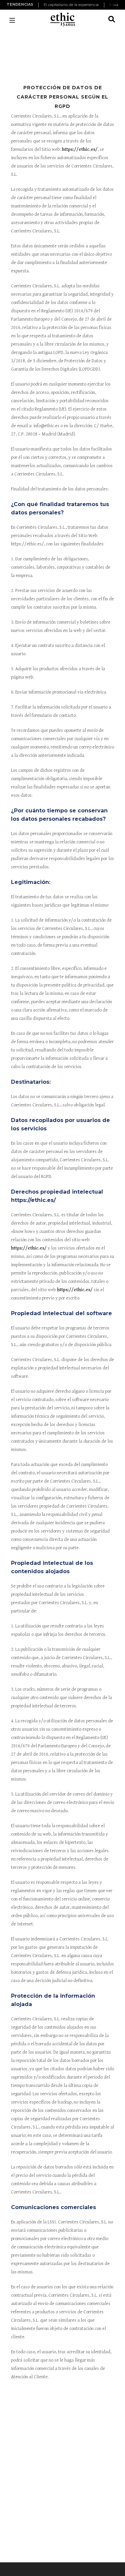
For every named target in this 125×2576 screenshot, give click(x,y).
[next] (116, 5)
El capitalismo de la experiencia (71, 5)
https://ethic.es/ (80, 149)
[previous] (39, 5)
